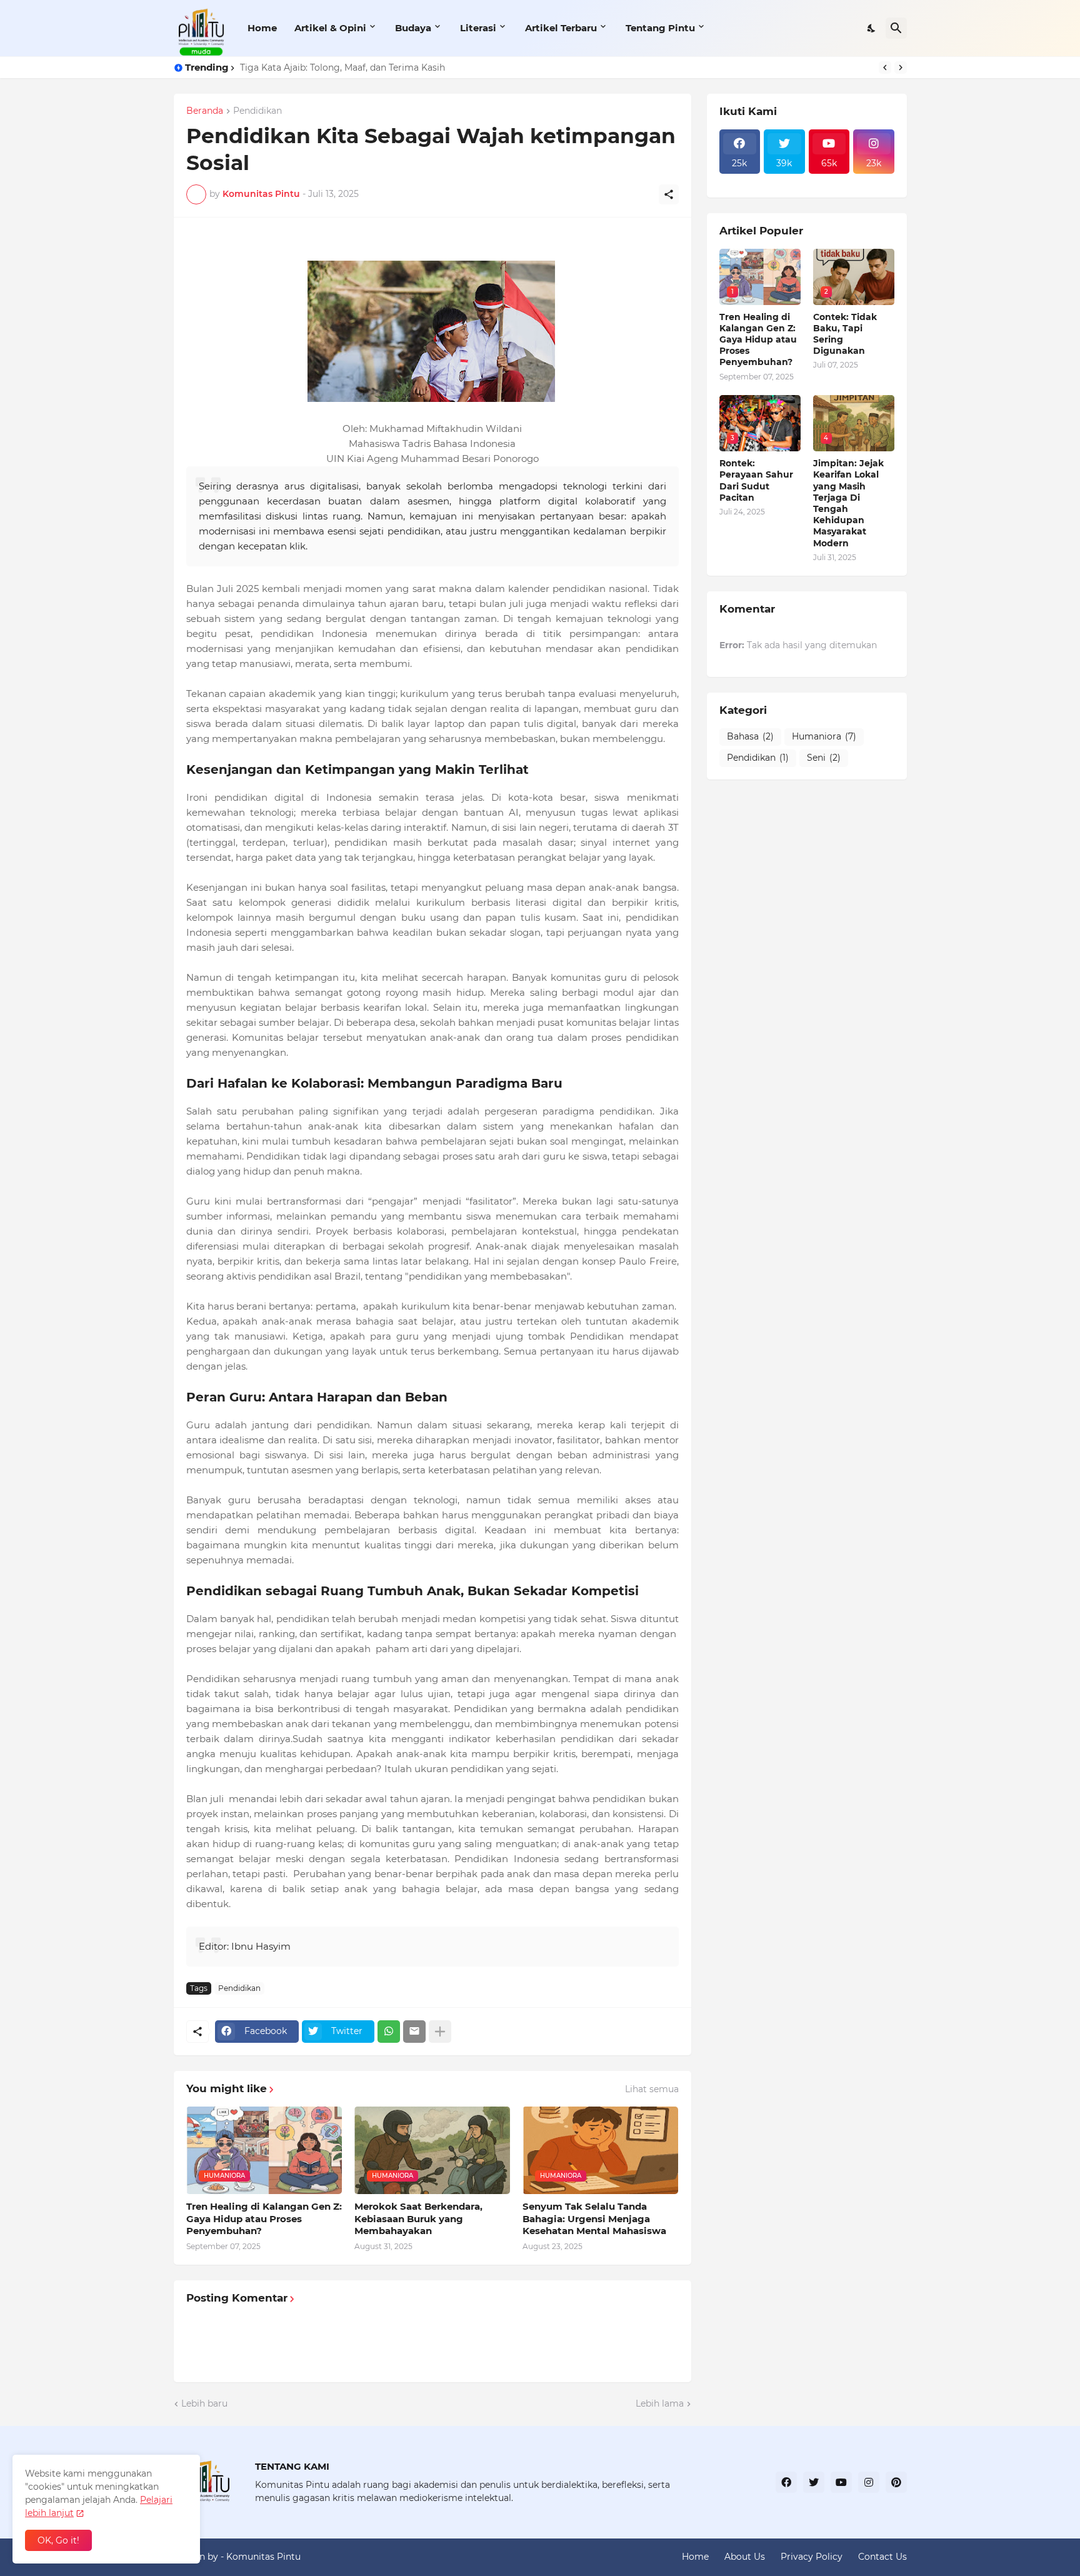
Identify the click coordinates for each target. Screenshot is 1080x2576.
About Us (745, 2557)
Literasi (478, 28)
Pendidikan (257, 111)
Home (262, 28)
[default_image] (829, 181)
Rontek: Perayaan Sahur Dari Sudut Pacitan (756, 480)
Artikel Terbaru (561, 28)
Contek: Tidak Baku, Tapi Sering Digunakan (845, 334)
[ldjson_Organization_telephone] (740, 181)
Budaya (413, 28)
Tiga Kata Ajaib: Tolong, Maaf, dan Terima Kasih (342, 68)
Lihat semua (652, 2089)
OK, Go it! (58, 2540)
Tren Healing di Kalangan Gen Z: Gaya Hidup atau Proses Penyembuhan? (264, 2218)
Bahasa (750, 736)
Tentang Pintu (660, 28)
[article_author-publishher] (874, 181)
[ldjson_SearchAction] (784, 181)
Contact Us (882, 2557)
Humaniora (824, 736)
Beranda (205, 111)
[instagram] (869, 2482)
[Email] (414, 2032)
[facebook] (786, 2482)
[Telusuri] (896, 28)
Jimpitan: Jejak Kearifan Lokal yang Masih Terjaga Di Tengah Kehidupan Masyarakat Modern (848, 503)
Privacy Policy (812, 2557)
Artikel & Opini (330, 28)
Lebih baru (204, 2403)
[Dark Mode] (872, 28)
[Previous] (885, 68)
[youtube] (841, 2482)
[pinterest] (896, 2482)
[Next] (901, 68)
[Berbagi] (669, 194)
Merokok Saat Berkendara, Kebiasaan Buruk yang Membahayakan (418, 2218)
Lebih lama (660, 2403)
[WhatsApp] (389, 2032)
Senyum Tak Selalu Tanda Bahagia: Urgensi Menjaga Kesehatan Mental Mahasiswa (594, 2218)
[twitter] (814, 2482)
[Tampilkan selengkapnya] (440, 2032)
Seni (824, 758)
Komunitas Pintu (263, 2557)
